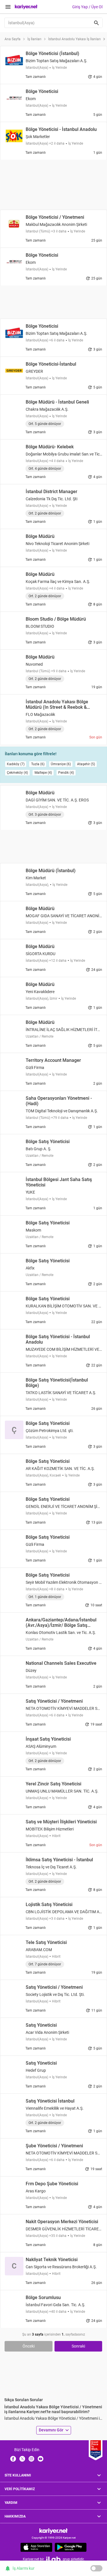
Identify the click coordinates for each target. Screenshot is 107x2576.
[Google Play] (71, 2547)
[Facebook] (13, 2458)
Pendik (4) (66, 773)
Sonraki (78, 2346)
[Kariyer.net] (53, 2531)
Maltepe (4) (43, 773)
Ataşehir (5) (86, 764)
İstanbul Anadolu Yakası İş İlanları (74, 39)
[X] (22, 2458)
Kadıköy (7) (16, 764)
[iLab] (53, 2559)
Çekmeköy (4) (17, 773)
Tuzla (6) (38, 764)
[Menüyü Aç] (8, 7)
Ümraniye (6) (61, 764)
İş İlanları (34, 39)
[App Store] (36, 2547)
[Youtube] (41, 2458)
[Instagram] (31, 2458)
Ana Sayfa (13, 39)
